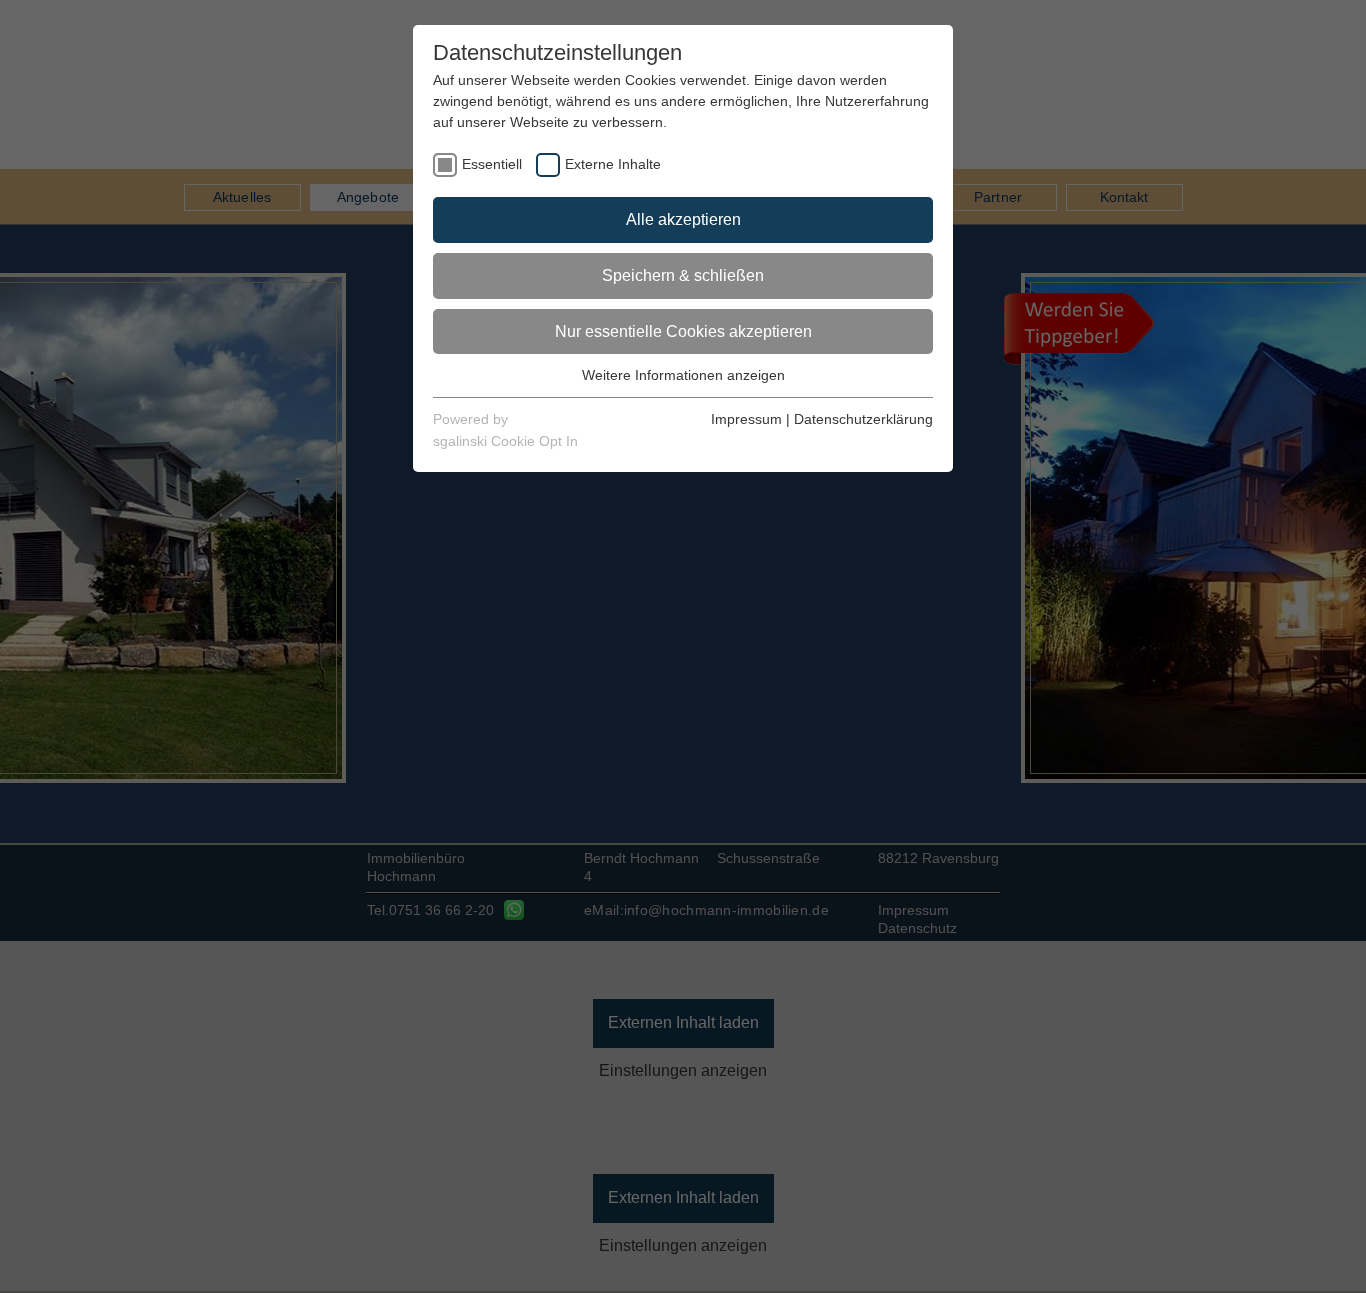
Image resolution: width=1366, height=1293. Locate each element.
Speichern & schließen (683, 275)
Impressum (746, 419)
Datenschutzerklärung (863, 419)
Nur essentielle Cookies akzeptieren (683, 331)
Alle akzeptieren (683, 219)
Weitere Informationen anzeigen (683, 375)
